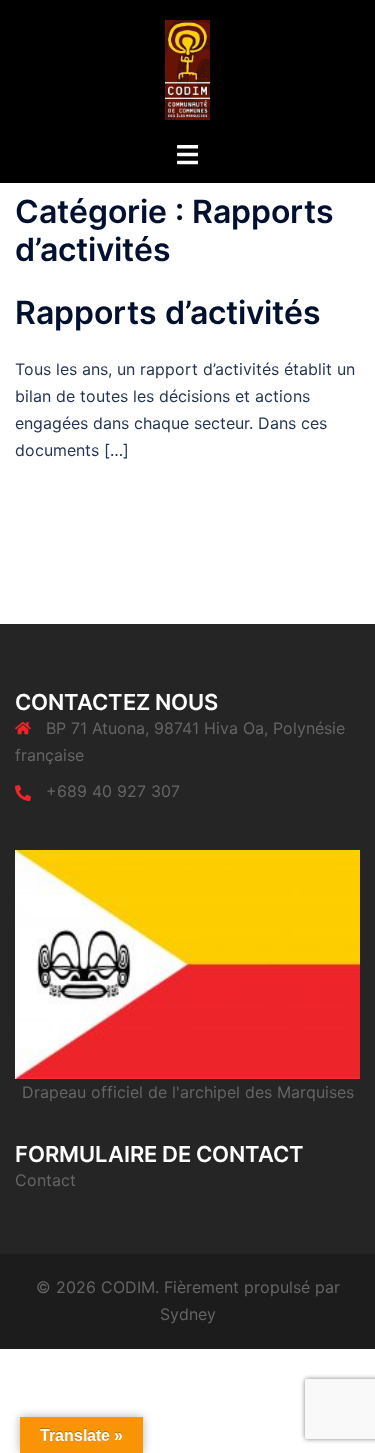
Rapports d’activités (168, 312)
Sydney (188, 1314)
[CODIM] (187, 68)
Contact (45, 1180)
